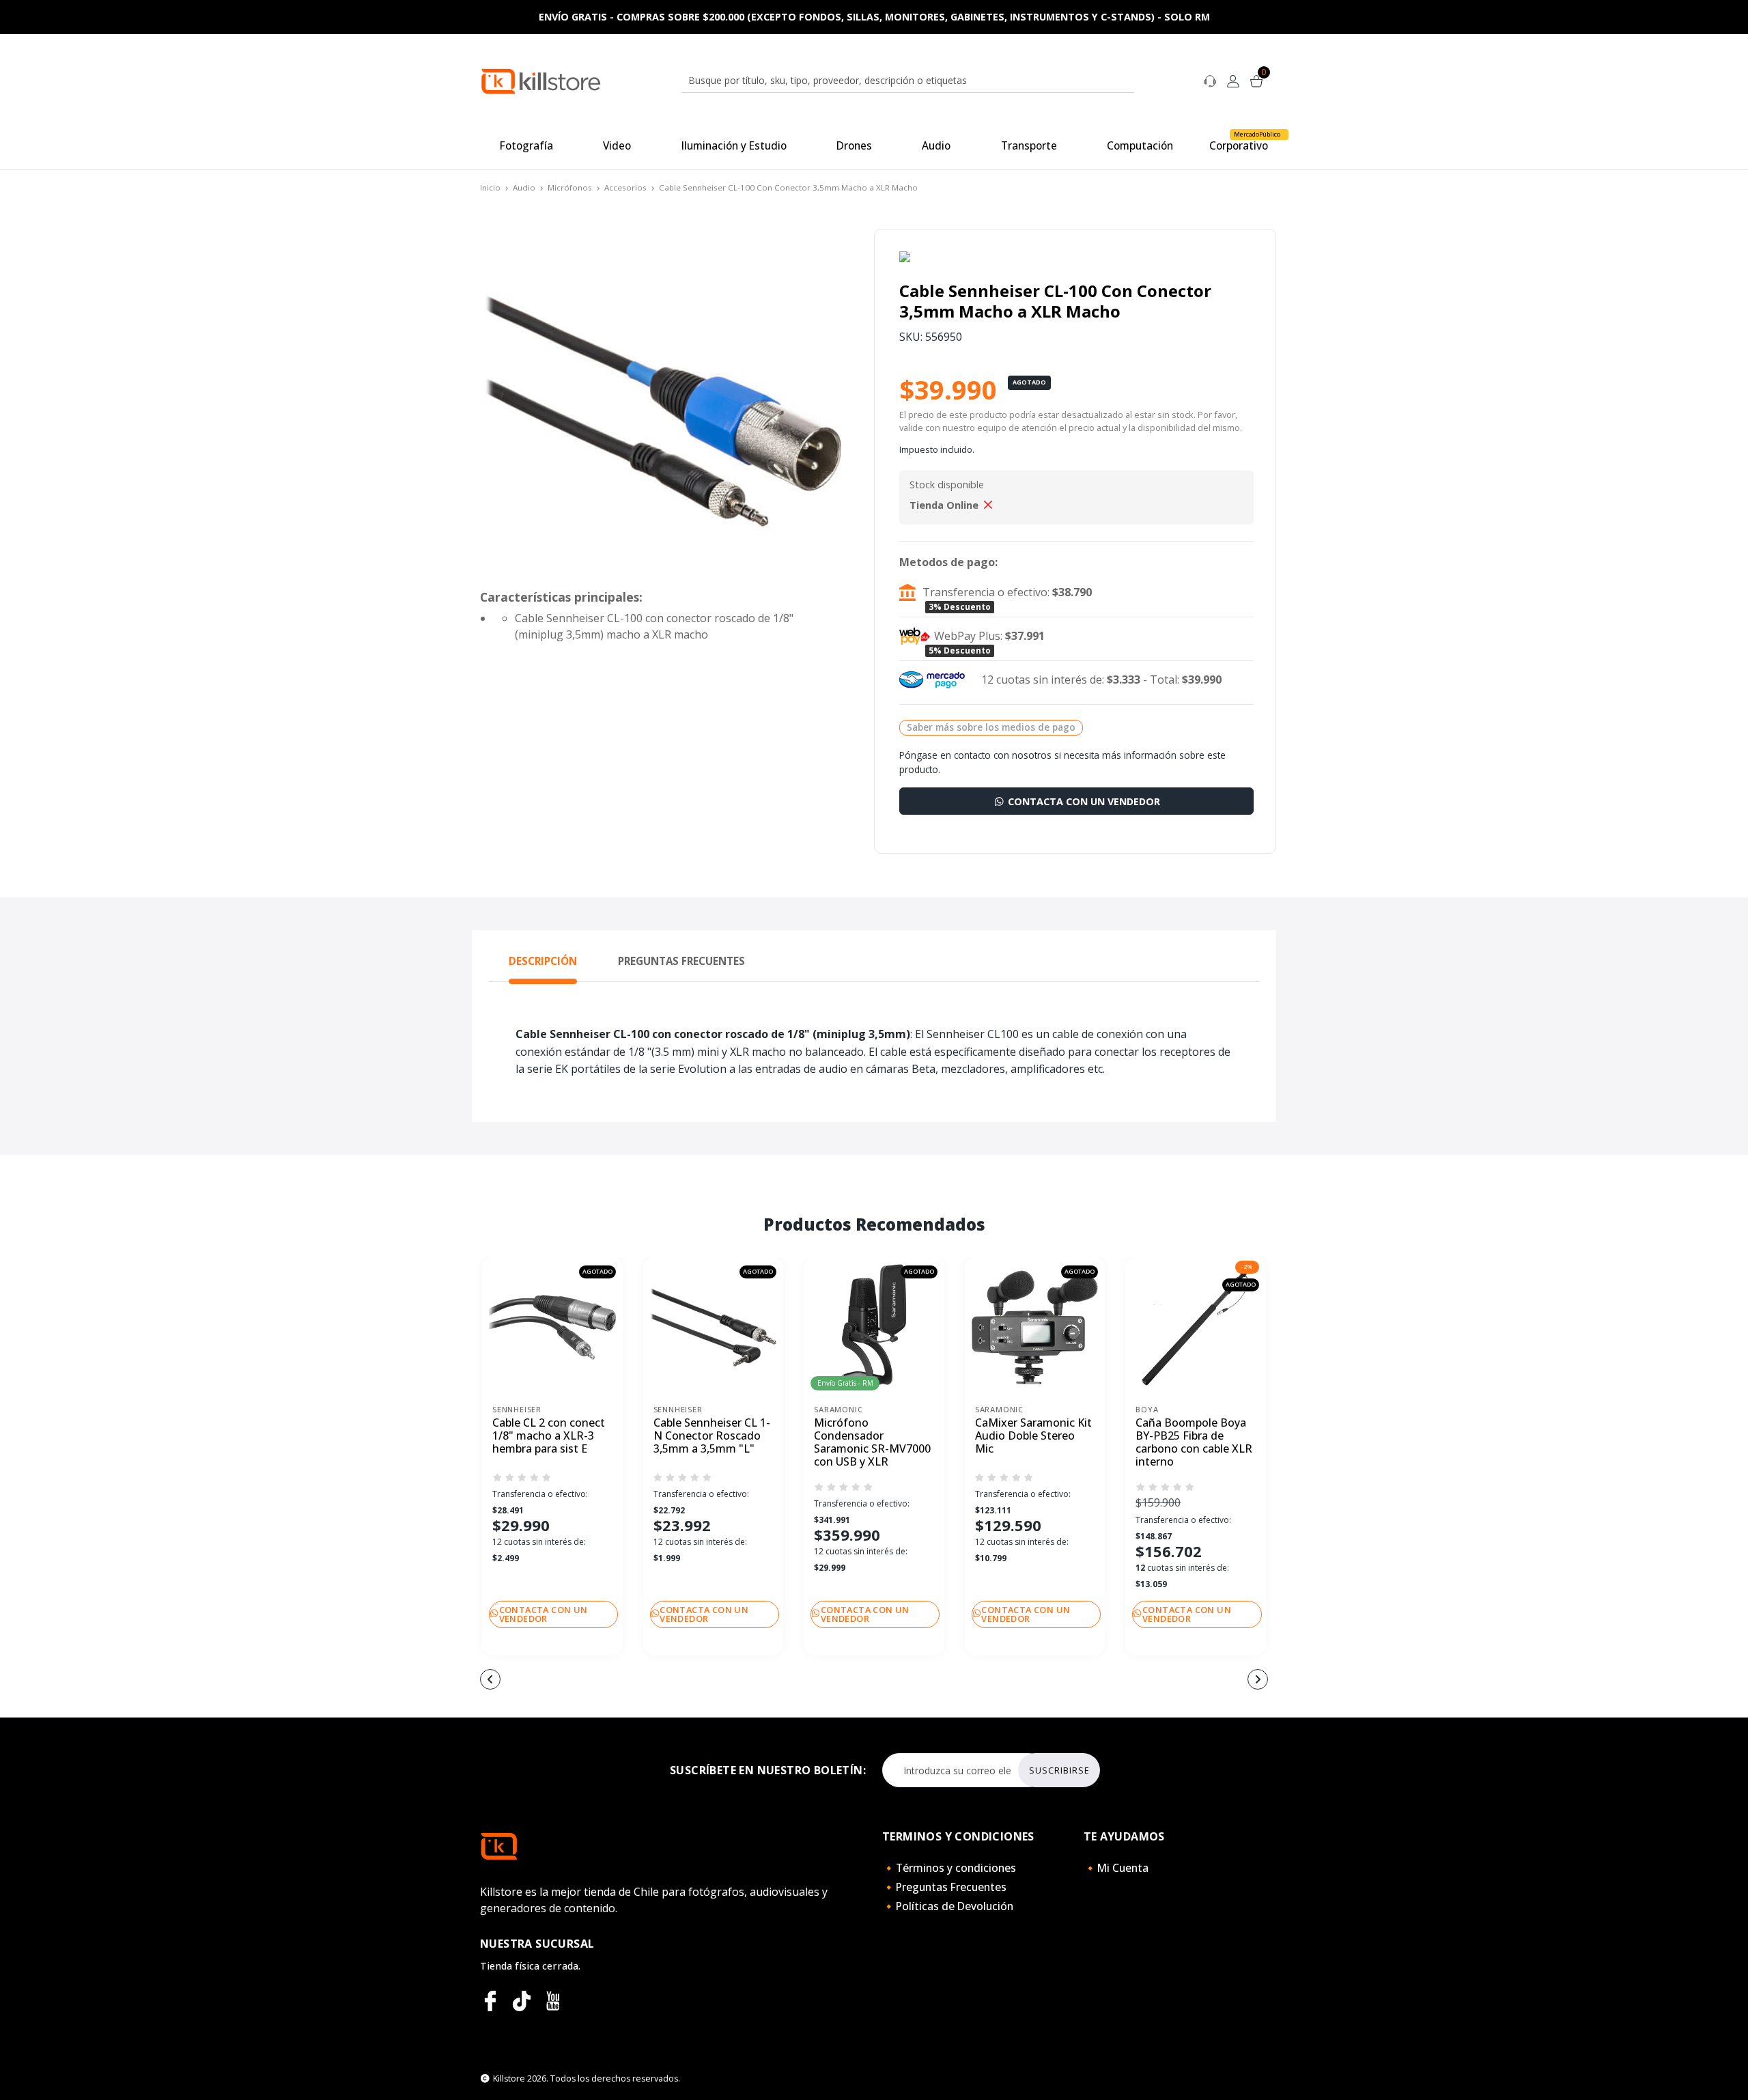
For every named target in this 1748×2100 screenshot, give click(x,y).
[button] (792, 1681)
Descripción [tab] (543, 961)
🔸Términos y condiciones (949, 1868)
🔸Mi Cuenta (1116, 1868)
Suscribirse (1059, 1770)
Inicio (490, 187)
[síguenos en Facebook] (490, 2001)
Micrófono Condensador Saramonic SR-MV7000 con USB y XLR (872, 1443)
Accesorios (625, 187)
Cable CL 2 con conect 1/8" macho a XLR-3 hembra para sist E (549, 1436)
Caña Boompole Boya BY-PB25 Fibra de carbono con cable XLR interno (1194, 1443)
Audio (524, 187)
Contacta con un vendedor (1083, 801)
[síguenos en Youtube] (553, 2001)
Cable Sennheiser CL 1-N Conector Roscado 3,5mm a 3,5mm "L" (712, 1436)
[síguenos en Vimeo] (522, 2001)
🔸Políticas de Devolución (948, 1906)
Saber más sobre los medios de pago (991, 727)
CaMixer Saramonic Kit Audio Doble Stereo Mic (1033, 1436)
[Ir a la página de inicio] (541, 80)
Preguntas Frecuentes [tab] (681, 961)
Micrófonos (570, 187)
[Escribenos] (1210, 80)
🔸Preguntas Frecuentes (944, 1887)
